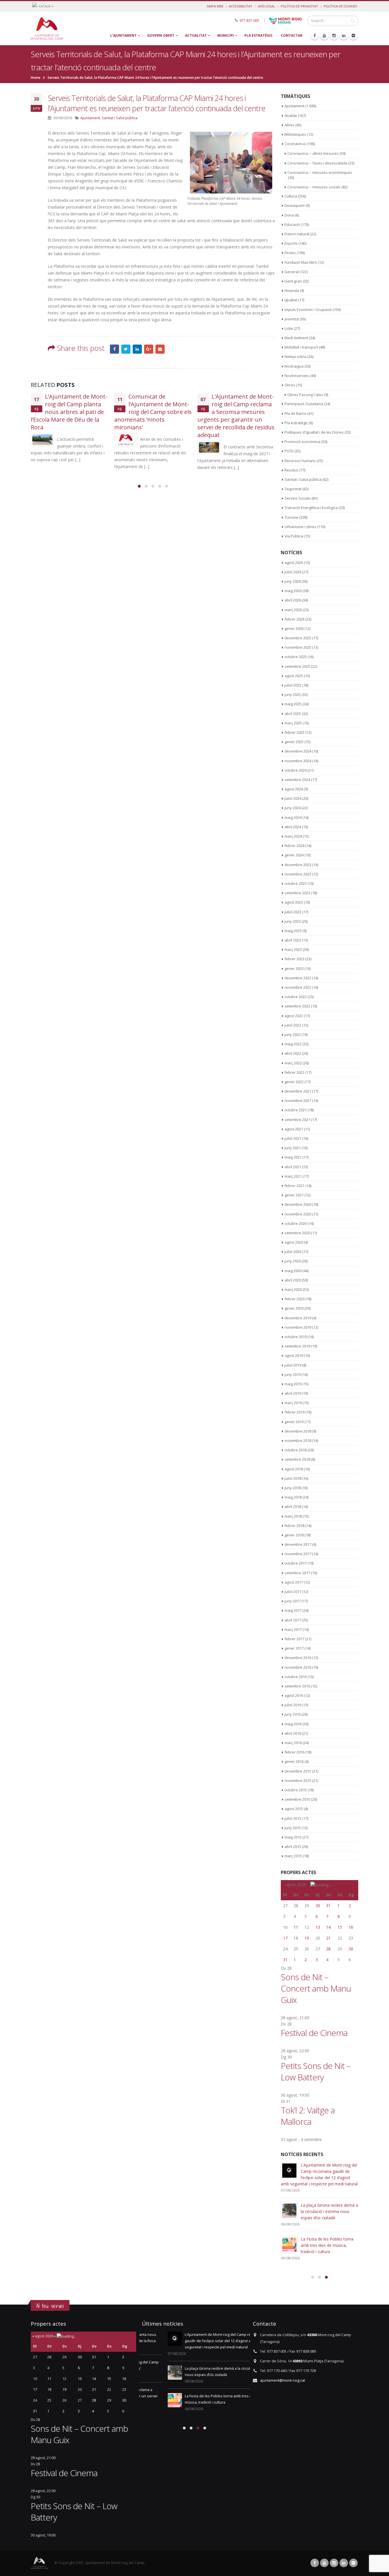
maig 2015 (293, 1837)
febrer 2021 (294, 1186)
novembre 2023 (298, 874)
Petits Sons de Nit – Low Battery (316, 2071)
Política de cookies (340, 6)
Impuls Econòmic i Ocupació (308, 310)
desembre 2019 (298, 1318)
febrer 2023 (294, 959)
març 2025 (293, 723)
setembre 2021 (297, 1120)
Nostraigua (294, 366)
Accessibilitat (241, 6)
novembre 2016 (298, 1667)
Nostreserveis (297, 376)
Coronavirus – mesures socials (314, 187)
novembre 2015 (298, 1780)
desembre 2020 (298, 1204)
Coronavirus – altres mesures (313, 153)
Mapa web (215, 6)
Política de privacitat (299, 6)
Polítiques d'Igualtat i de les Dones (314, 432)
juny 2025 (293, 695)
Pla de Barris (295, 413)
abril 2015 (293, 1847)
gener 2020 (294, 1308)
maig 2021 (293, 1157)
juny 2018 (293, 1488)
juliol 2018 (293, 1478)
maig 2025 (293, 704)
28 (328, 1949)
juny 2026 (293, 581)
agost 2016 (294, 1695)
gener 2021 (294, 1195)
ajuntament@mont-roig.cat (282, 2380)
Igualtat (291, 300)
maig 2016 (293, 1724)
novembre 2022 (298, 987)
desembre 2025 (298, 638)
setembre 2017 (297, 1573)
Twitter (126, 349)
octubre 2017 (296, 1563)
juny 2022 (293, 1034)
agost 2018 (294, 1469)
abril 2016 (293, 1733)
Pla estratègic (259, 35)
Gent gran (293, 281)
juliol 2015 (293, 1818)
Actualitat (196, 35)
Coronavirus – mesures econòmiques (320, 172)
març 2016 (293, 1743)
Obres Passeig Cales (305, 395)
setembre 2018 (297, 1459)
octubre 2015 (296, 1790)
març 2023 (293, 949)
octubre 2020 (296, 1223)
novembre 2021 (298, 1101)
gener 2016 (294, 1761)
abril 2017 (293, 1620)
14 (328, 1927)
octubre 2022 (296, 997)
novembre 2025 (298, 647)
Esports (291, 243)
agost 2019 (294, 1355)
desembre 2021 (298, 1091)
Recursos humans (300, 461)
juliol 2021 (293, 1138)
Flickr (353, 2563)
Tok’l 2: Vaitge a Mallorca (308, 2116)
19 (307, 1938)
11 (296, 1927)
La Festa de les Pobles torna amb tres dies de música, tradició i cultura (327, 2245)
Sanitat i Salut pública (120, 118)
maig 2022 (293, 1044)
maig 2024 (293, 817)
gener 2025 (294, 742)
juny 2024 (293, 808)
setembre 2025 (297, 666)
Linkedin (344, 2563)
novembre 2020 (298, 1214)
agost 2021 (294, 1129)
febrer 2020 (294, 1299)
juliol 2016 (293, 1705)
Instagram (334, 2563)
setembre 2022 (297, 1006)
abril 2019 (293, 1393)
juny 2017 (293, 1601)
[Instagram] (334, 36)
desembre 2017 (298, 1544)
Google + (149, 349)
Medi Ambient (296, 338)
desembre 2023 (298, 865)
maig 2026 (293, 591)
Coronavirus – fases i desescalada (317, 163)
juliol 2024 (293, 798)
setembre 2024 (297, 780)
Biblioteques (295, 134)
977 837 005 (249, 20)
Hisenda (292, 290)
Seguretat (293, 489)
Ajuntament (90, 118)
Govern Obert (161, 35)
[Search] (353, 21)
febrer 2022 (294, 1072)
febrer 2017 (294, 1639)
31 (328, 1906)
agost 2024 (294, 789)
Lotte (289, 328)
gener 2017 (294, 1648)
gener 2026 (294, 628)
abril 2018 (293, 1507)
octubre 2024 (296, 770)
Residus (291, 470)
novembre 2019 (298, 1327)
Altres (289, 125)
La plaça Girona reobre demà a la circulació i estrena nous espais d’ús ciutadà (329, 2211)
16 (351, 1927)
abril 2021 (293, 1167)
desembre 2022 (298, 978)
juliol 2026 (293, 572)
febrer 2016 (294, 1752)
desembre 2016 (298, 1658)
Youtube (324, 2563)
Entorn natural (297, 234)
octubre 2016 (296, 1677)
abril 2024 (293, 827)
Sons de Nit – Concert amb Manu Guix (316, 1988)
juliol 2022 (293, 1025)
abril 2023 (293, 940)
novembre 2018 (298, 1441)
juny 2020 (293, 1261)
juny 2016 (293, 1714)
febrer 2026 (294, 619)
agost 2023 (294, 902)
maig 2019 (293, 1384)
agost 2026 (294, 562)
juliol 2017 (293, 1592)
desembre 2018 (298, 1431)
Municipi (226, 35)
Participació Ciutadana (304, 404)
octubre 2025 (296, 657)
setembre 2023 (297, 893)
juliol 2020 (293, 1252)
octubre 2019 (296, 1337)
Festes (290, 253)
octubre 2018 (296, 1450)
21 (328, 1938)
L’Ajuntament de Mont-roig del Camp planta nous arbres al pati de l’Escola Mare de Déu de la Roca (69, 412)
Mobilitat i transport (301, 347)
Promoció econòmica (302, 442)
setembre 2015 (297, 1799)
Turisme (291, 517)
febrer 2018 (294, 1526)
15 (340, 1927)
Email (160, 349)
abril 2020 (293, 1280)
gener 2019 (294, 1422)
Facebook (114, 349)
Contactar (292, 35)
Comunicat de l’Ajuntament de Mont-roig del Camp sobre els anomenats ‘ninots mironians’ (153, 412)
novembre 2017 (298, 1554)
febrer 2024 (294, 846)
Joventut (292, 319)
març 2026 (293, 610)
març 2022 (293, 1063)
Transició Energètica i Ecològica (311, 508)
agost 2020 (294, 1242)
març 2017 (293, 1629)
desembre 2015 (298, 1771)
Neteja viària (295, 356)
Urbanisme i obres (300, 527)
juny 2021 (293, 1148)
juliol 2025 (293, 685)
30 (318, 1906)
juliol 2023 (293, 912)
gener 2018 (294, 1535)
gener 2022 (294, 1082)
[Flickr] (353, 36)
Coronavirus (295, 144)
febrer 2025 (294, 732)
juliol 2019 (293, 1365)
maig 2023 (293, 931)
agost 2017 (294, 1582)
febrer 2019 (294, 1412)
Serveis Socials (298, 498)
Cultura (291, 196)
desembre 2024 (298, 751)
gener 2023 (294, 968)
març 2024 (293, 836)
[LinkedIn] (344, 36)
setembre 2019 (297, 1346)
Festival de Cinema (314, 2033)
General (292, 272)
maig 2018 (293, 1497)
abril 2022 (293, 1053)
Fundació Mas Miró (301, 262)
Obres (290, 385)
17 (285, 1938)
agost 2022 (294, 1016)
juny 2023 (293, 921)
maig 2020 (293, 1271)
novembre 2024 (298, 761)
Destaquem (295, 205)
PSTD (289, 451)
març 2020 (293, 1289)
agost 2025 (294, 676)
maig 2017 (293, 1610)
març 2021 (293, 1176)
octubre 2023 (296, 883)
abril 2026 (293, 600)
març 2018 (293, 1516)
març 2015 (293, 1856)
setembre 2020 (297, 1233)
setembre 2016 (297, 1686)
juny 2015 (293, 1828)
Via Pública (294, 536)
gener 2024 (294, 855)
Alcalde (291, 116)
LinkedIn (137, 349)
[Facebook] (315, 36)
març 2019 (293, 1403)
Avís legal (267, 6)
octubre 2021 (296, 1110)
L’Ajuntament (123, 35)
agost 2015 (294, 1809)
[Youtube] (324, 36)
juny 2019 (293, 1374)
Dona (289, 215)
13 (318, 1927)
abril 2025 (293, 714)
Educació (292, 224)
